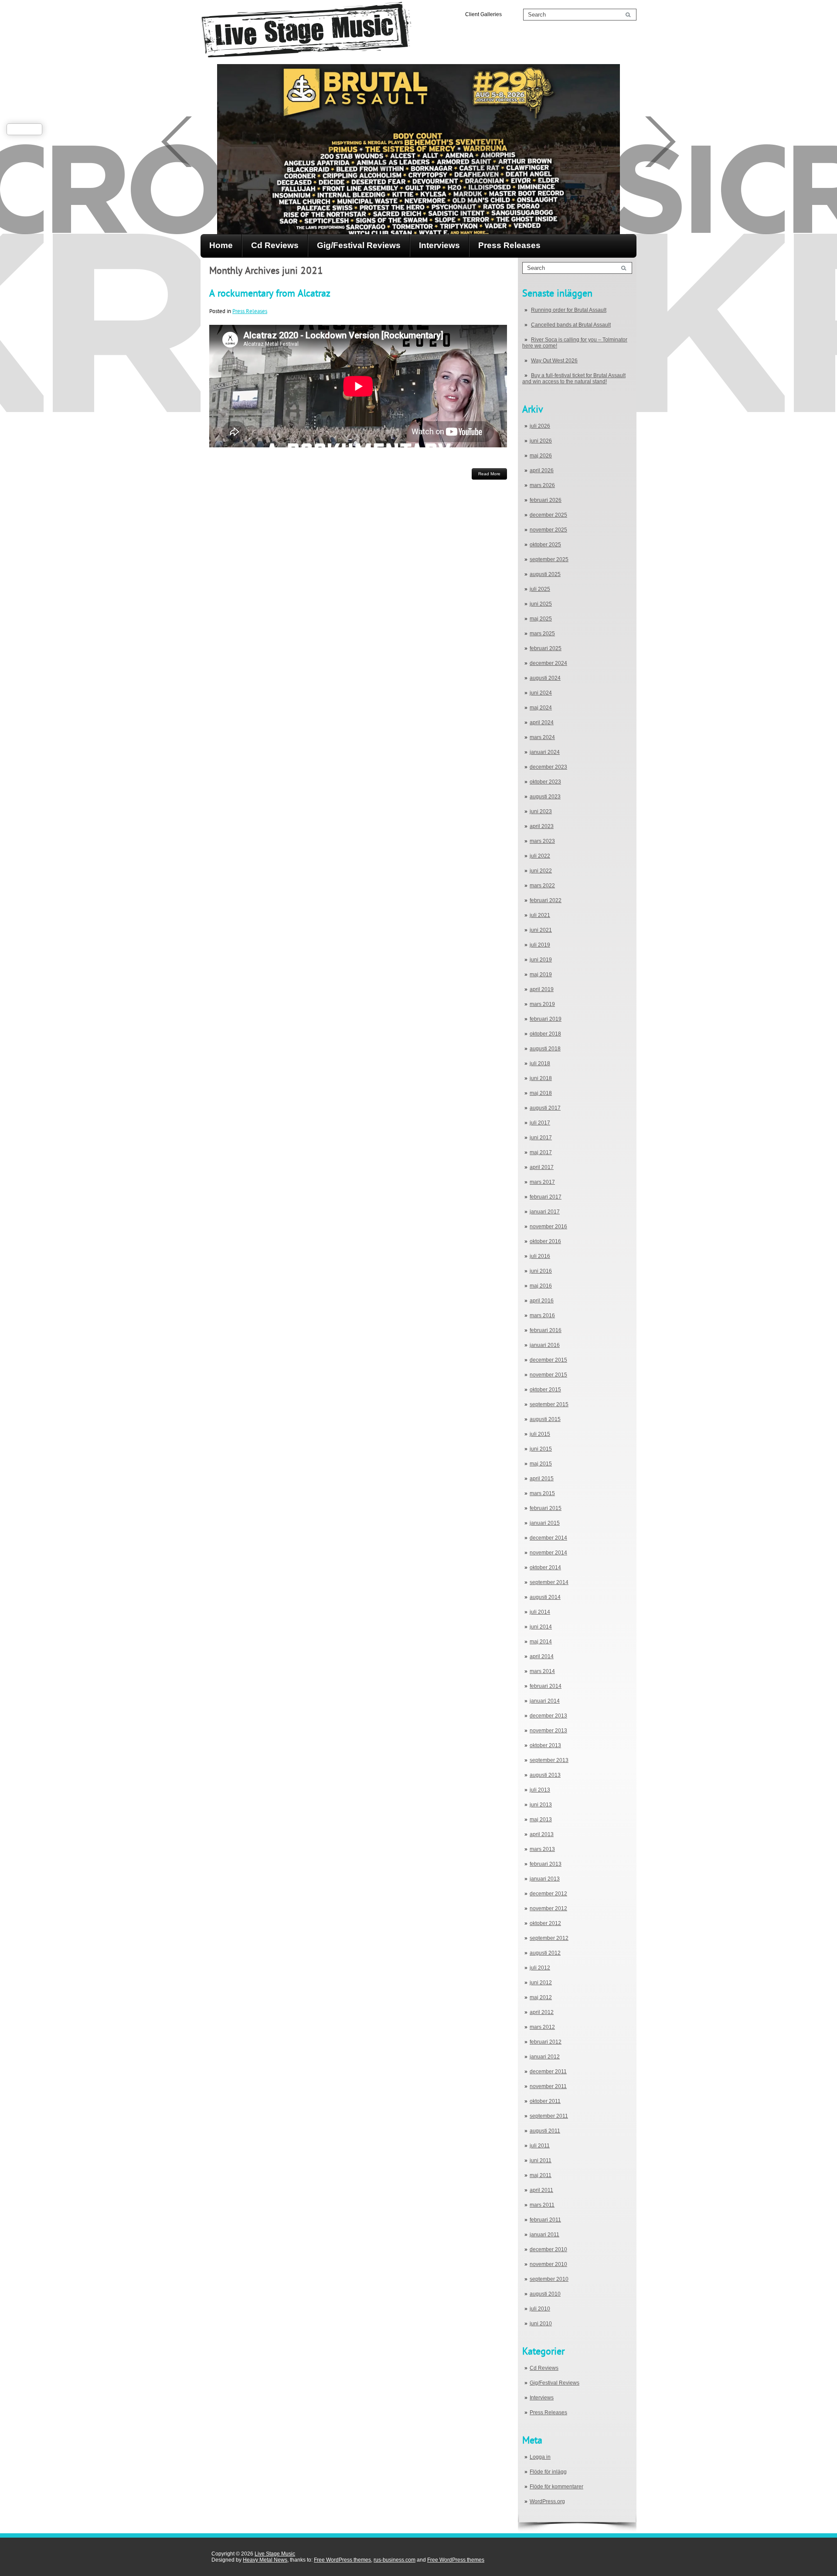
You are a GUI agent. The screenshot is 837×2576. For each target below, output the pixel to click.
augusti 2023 (545, 797)
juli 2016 (540, 1256)
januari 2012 (545, 2057)
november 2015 (548, 1375)
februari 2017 (546, 1197)
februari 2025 (546, 648)
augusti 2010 (545, 2294)
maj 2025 (541, 619)
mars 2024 (542, 737)
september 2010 (549, 2279)
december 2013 (548, 1716)
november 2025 (548, 530)
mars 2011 (542, 2205)
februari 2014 (546, 1686)
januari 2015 (545, 1523)
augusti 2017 (545, 1108)
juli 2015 (540, 1434)
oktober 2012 (545, 1923)
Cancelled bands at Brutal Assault (571, 325)
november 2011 (548, 2086)
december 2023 (548, 767)
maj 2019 (541, 975)
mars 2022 (542, 886)
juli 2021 (540, 915)
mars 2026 (542, 485)
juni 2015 (541, 1449)
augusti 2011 (545, 2131)
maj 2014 (541, 1642)
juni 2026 (541, 441)
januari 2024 (545, 752)
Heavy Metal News (265, 2560)
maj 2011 (541, 2175)
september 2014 (549, 1582)
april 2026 (542, 470)
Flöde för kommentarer (556, 2487)
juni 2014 (541, 1627)
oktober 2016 (545, 1241)
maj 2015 (541, 1464)
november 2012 (548, 1908)
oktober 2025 (545, 545)
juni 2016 (541, 1271)
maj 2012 (541, 1997)
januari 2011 (544, 2235)
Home (221, 245)
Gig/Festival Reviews (359, 245)
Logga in (540, 2457)
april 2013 (542, 1834)
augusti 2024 (545, 678)
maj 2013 (541, 1820)
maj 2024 (541, 708)
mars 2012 (542, 2027)
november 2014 (548, 1553)
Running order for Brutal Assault (569, 310)
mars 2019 (542, 1004)
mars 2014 (542, 1671)
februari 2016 (546, 1330)
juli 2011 (540, 2146)
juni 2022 (541, 871)
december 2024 (548, 663)
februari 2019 (546, 1019)
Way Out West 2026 (554, 361)
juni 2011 (541, 2160)
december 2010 (548, 2249)
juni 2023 (541, 811)
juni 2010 (541, 2324)
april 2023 (542, 826)
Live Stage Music (275, 2554)
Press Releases (509, 245)
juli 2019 (540, 945)
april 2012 (542, 2012)
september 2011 (549, 2116)
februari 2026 (546, 500)
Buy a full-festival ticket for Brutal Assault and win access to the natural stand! (574, 378)
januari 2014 (545, 1701)
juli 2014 (540, 1612)
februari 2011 (545, 2220)
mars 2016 (542, 1315)
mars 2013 (542, 1849)
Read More (489, 474)
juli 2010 (540, 2309)
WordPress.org (547, 2501)
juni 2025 (541, 604)
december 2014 (548, 1538)
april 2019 (542, 989)
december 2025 (548, 515)
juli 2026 (540, 426)
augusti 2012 (545, 1953)
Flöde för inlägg (548, 2472)
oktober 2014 (545, 1567)
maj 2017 (541, 1152)
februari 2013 (546, 1864)
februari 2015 (546, 1508)
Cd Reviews (275, 245)
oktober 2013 (545, 1745)
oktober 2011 (545, 2101)
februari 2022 (546, 900)
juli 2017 (540, 1123)
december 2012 (548, 1894)
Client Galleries (483, 14)
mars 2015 (542, 1493)
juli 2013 (540, 1790)
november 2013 (548, 1731)
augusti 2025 (545, 574)
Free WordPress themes (342, 2560)
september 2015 (549, 1404)
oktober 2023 (545, 782)
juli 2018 (540, 1063)
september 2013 (549, 1760)
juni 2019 (541, 960)
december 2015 (548, 1360)
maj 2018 (541, 1093)
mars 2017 (542, 1182)
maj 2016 (541, 1286)
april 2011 (541, 2190)
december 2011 (548, 2072)
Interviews (439, 245)
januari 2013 (545, 1879)
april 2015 (542, 1479)
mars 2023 (542, 841)
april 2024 (542, 722)
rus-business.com (395, 2560)
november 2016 (548, 1227)
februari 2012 (546, 2042)
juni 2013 (541, 1805)
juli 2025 (540, 589)
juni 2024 (541, 693)
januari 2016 (545, 1345)
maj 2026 (541, 456)
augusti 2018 (545, 1049)
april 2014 (542, 1656)
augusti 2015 (545, 1419)
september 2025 (549, 559)
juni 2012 (541, 1983)
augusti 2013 (545, 1775)
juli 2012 (540, 1968)
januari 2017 (545, 1212)
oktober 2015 (545, 1390)
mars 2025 (542, 634)
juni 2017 (541, 1138)
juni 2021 (541, 930)
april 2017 (542, 1167)
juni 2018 (541, 1078)
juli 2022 (540, 856)
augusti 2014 (545, 1597)
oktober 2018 (545, 1034)
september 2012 (549, 1938)
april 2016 (542, 1301)
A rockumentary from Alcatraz (270, 293)
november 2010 (548, 2264)
